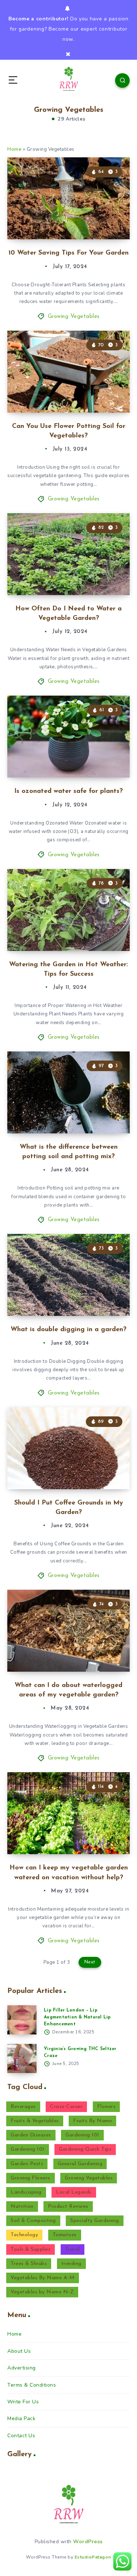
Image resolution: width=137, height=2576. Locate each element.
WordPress (88, 2542)
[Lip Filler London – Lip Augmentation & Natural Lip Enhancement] (22, 2020)
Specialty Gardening (95, 2221)
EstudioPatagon (93, 2557)
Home (14, 149)
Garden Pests (27, 2164)
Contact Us (21, 2436)
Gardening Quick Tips (85, 2149)
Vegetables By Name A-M (43, 2278)
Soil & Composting (33, 2221)
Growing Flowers (31, 2178)
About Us (19, 2351)
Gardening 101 (82, 2135)
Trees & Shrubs (29, 2264)
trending (71, 2264)
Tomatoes (65, 2235)
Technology (24, 2235)
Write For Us (23, 2402)
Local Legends (74, 2192)
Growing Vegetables (74, 317)
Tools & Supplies (31, 2249)
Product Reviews (68, 2207)
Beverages (23, 2107)
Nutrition (22, 2207)
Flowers (106, 2107)
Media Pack (21, 2418)
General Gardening (80, 2164)
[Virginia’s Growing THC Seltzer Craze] (22, 2058)
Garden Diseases (31, 2135)
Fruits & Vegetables (35, 2121)
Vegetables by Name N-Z (42, 2292)
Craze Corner (66, 2107)
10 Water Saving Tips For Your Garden (68, 253)
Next (90, 1962)
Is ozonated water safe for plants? (68, 791)
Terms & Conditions (32, 2385)
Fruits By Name (92, 2121)
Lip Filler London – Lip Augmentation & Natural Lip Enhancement (77, 2017)
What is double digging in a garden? (68, 1330)
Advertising (22, 2368)
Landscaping (26, 2192)
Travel (73, 2249)
